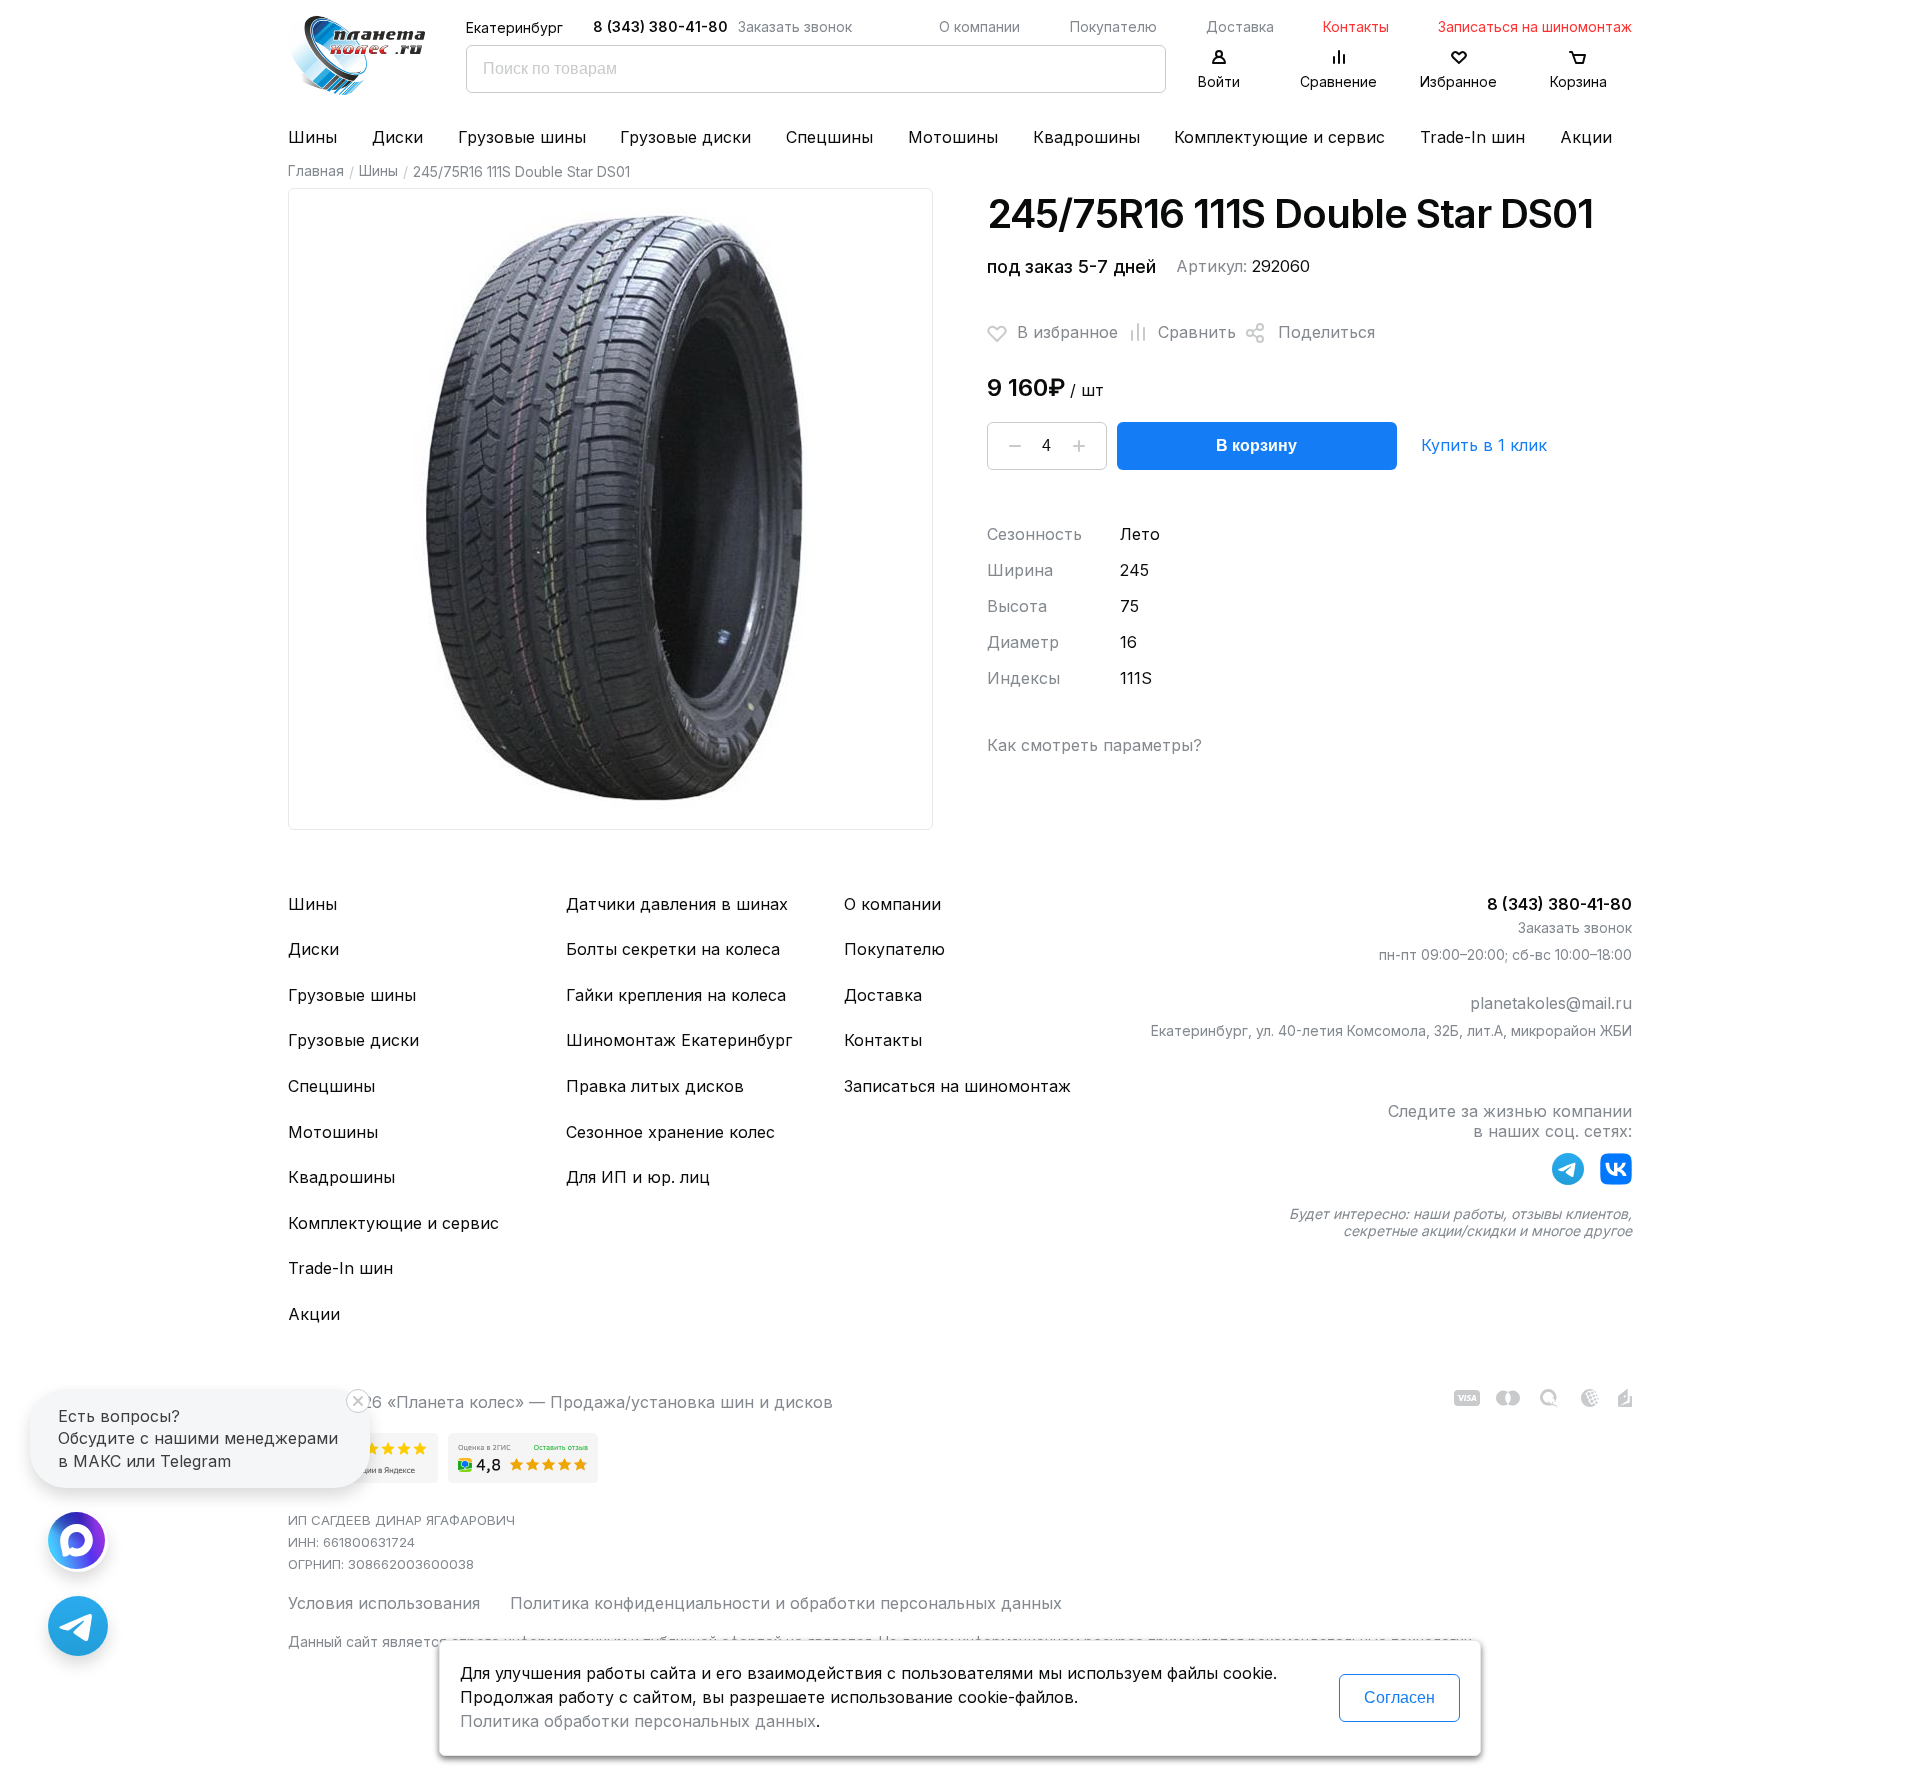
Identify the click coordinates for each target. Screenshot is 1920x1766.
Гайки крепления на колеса (676, 995)
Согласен (1399, 1697)
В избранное (1067, 332)
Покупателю (1113, 26)
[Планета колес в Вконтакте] (1616, 1173)
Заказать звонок (795, 26)
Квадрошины (1086, 137)
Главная (316, 170)
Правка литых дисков (655, 1086)
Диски (397, 137)
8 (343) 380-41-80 (660, 26)
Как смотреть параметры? (1094, 745)
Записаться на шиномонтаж (1535, 26)
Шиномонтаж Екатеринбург (679, 1040)
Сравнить (1197, 332)
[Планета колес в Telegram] (1568, 1173)
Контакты (1356, 26)
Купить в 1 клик (1484, 445)
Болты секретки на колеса (673, 949)
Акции (1586, 137)
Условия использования (384, 1603)
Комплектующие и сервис (1279, 137)
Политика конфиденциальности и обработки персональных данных (786, 1603)
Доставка (1240, 26)
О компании (979, 26)
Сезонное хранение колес (670, 1132)
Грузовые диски (685, 137)
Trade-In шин (1472, 137)
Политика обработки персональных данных (638, 1721)
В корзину (1256, 445)
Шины (312, 137)
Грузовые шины (522, 137)
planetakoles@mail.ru (1551, 1003)
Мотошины (953, 137)
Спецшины (829, 137)
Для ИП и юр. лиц (638, 1177)
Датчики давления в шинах (677, 904)
